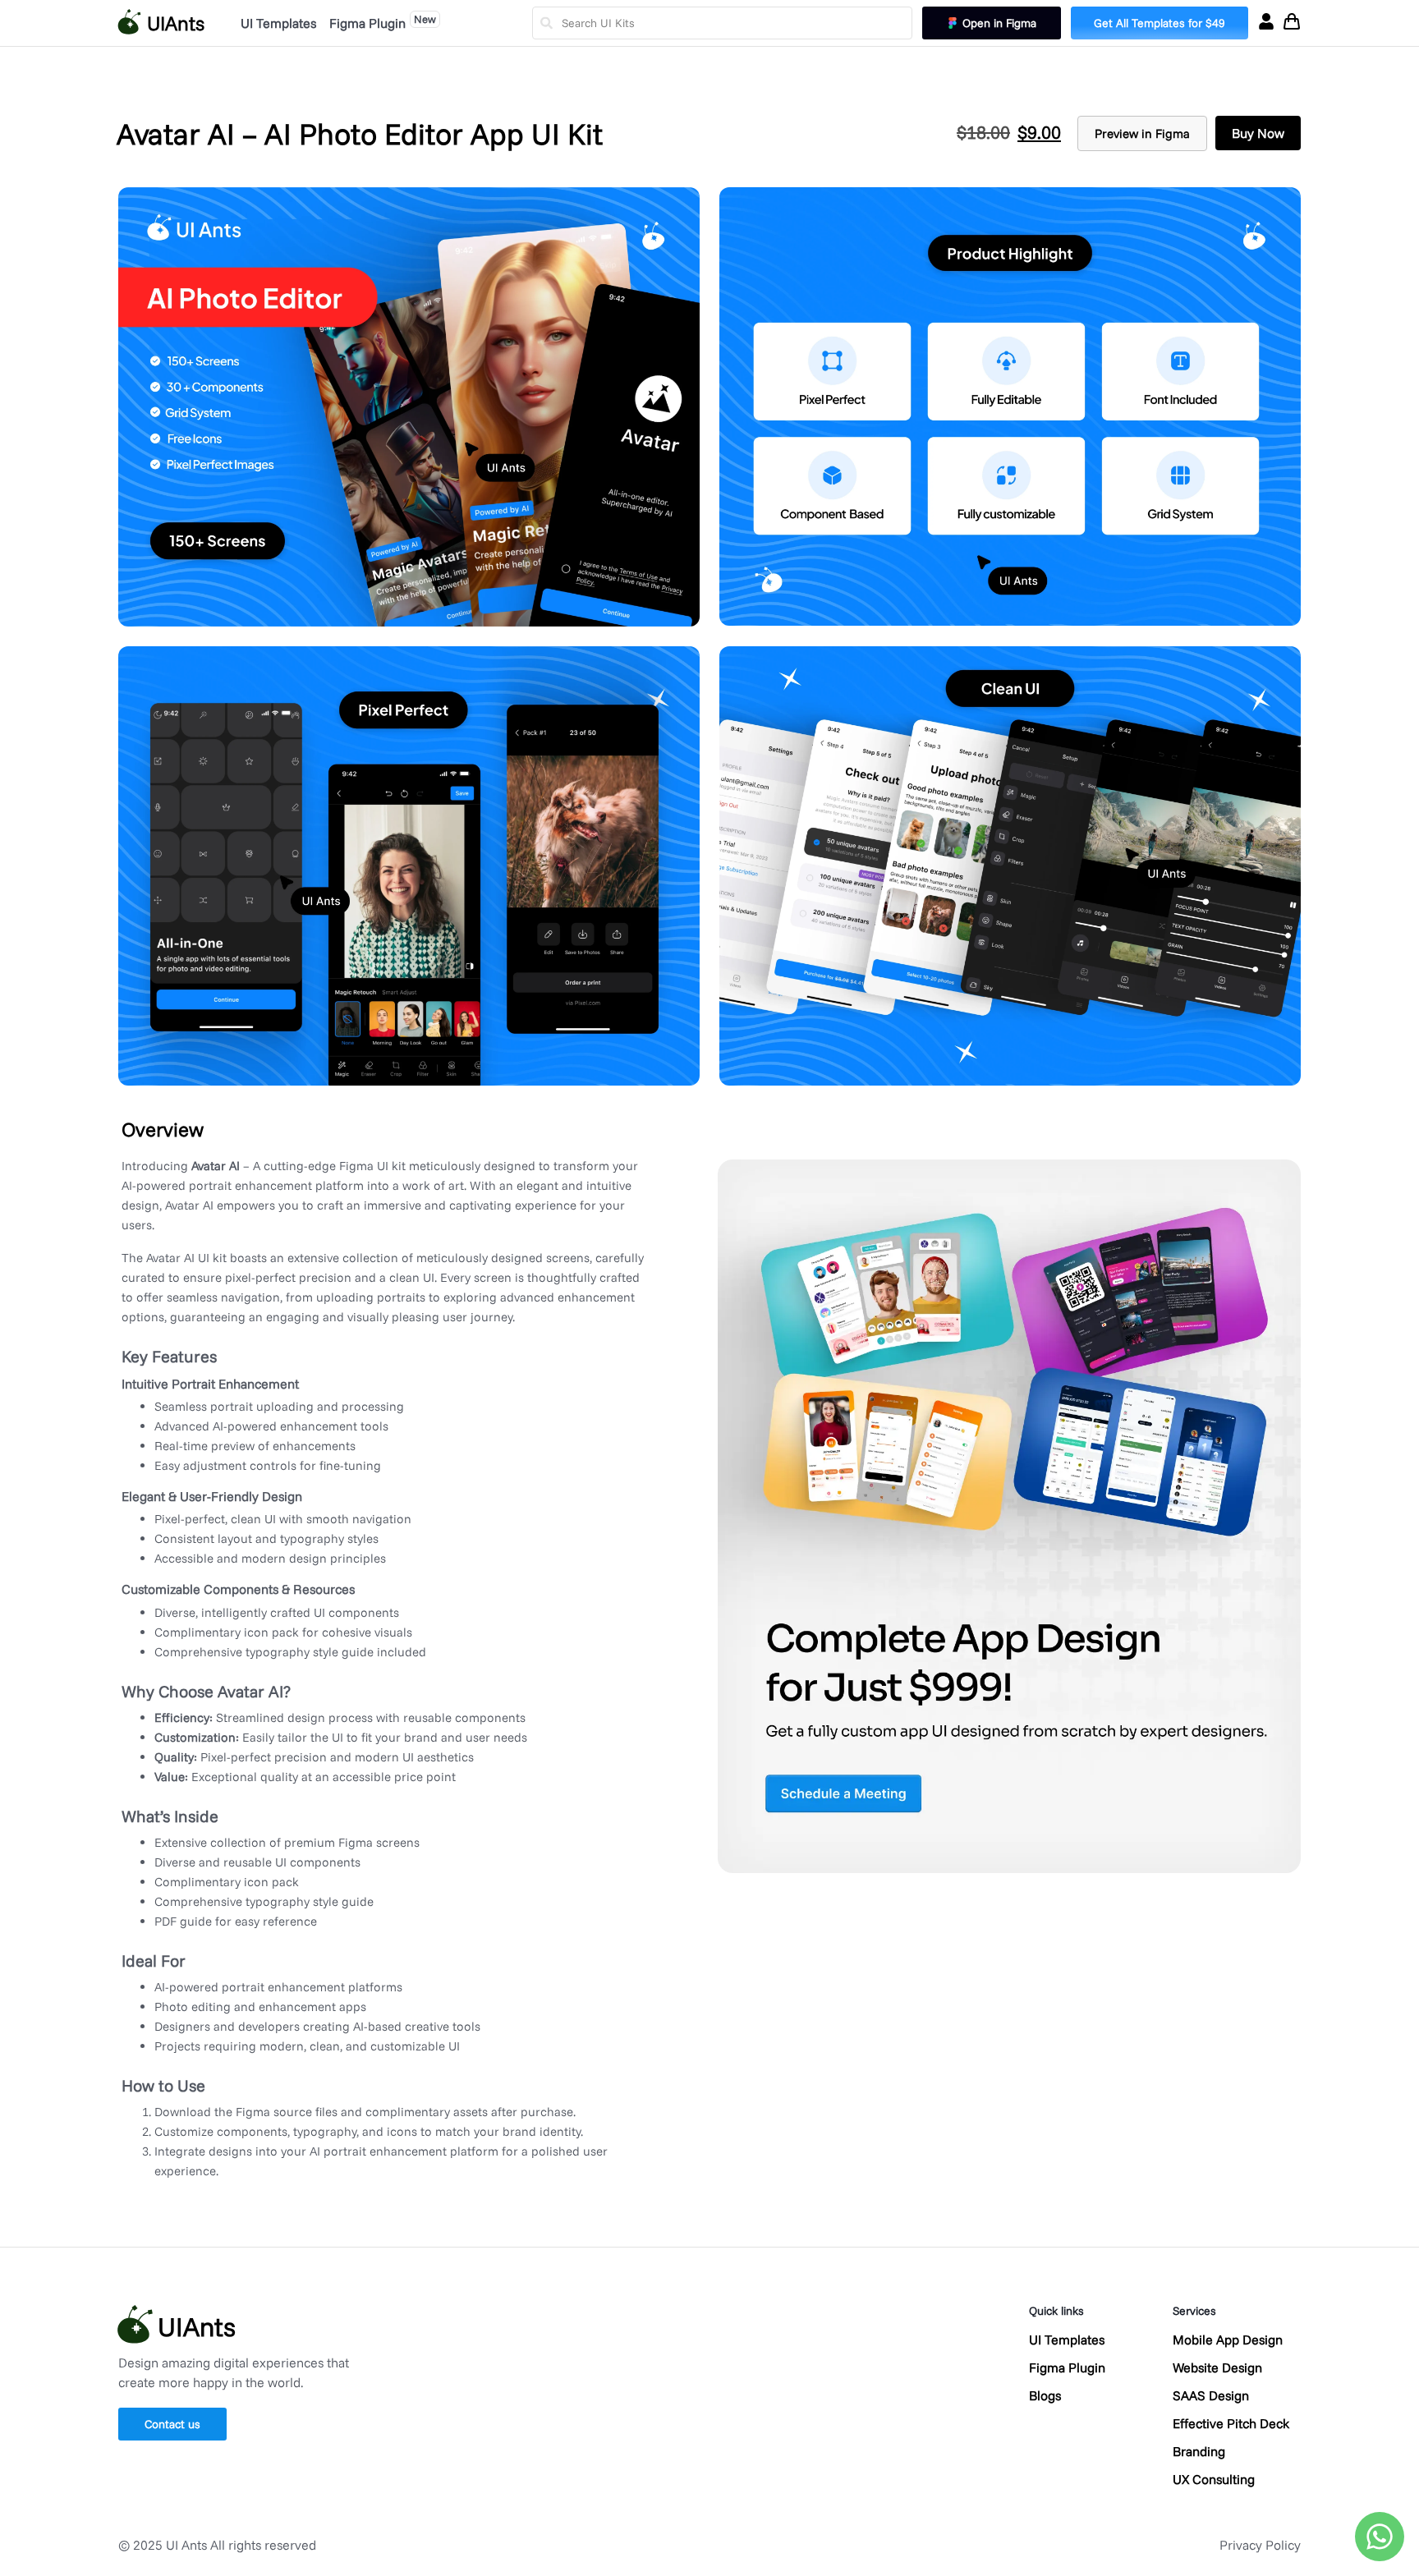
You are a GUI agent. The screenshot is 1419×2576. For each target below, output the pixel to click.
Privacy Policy (1260, 2545)
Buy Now (1258, 133)
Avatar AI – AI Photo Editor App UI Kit (360, 133)
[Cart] (1292, 21)
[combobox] (722, 23)
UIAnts (176, 23)
